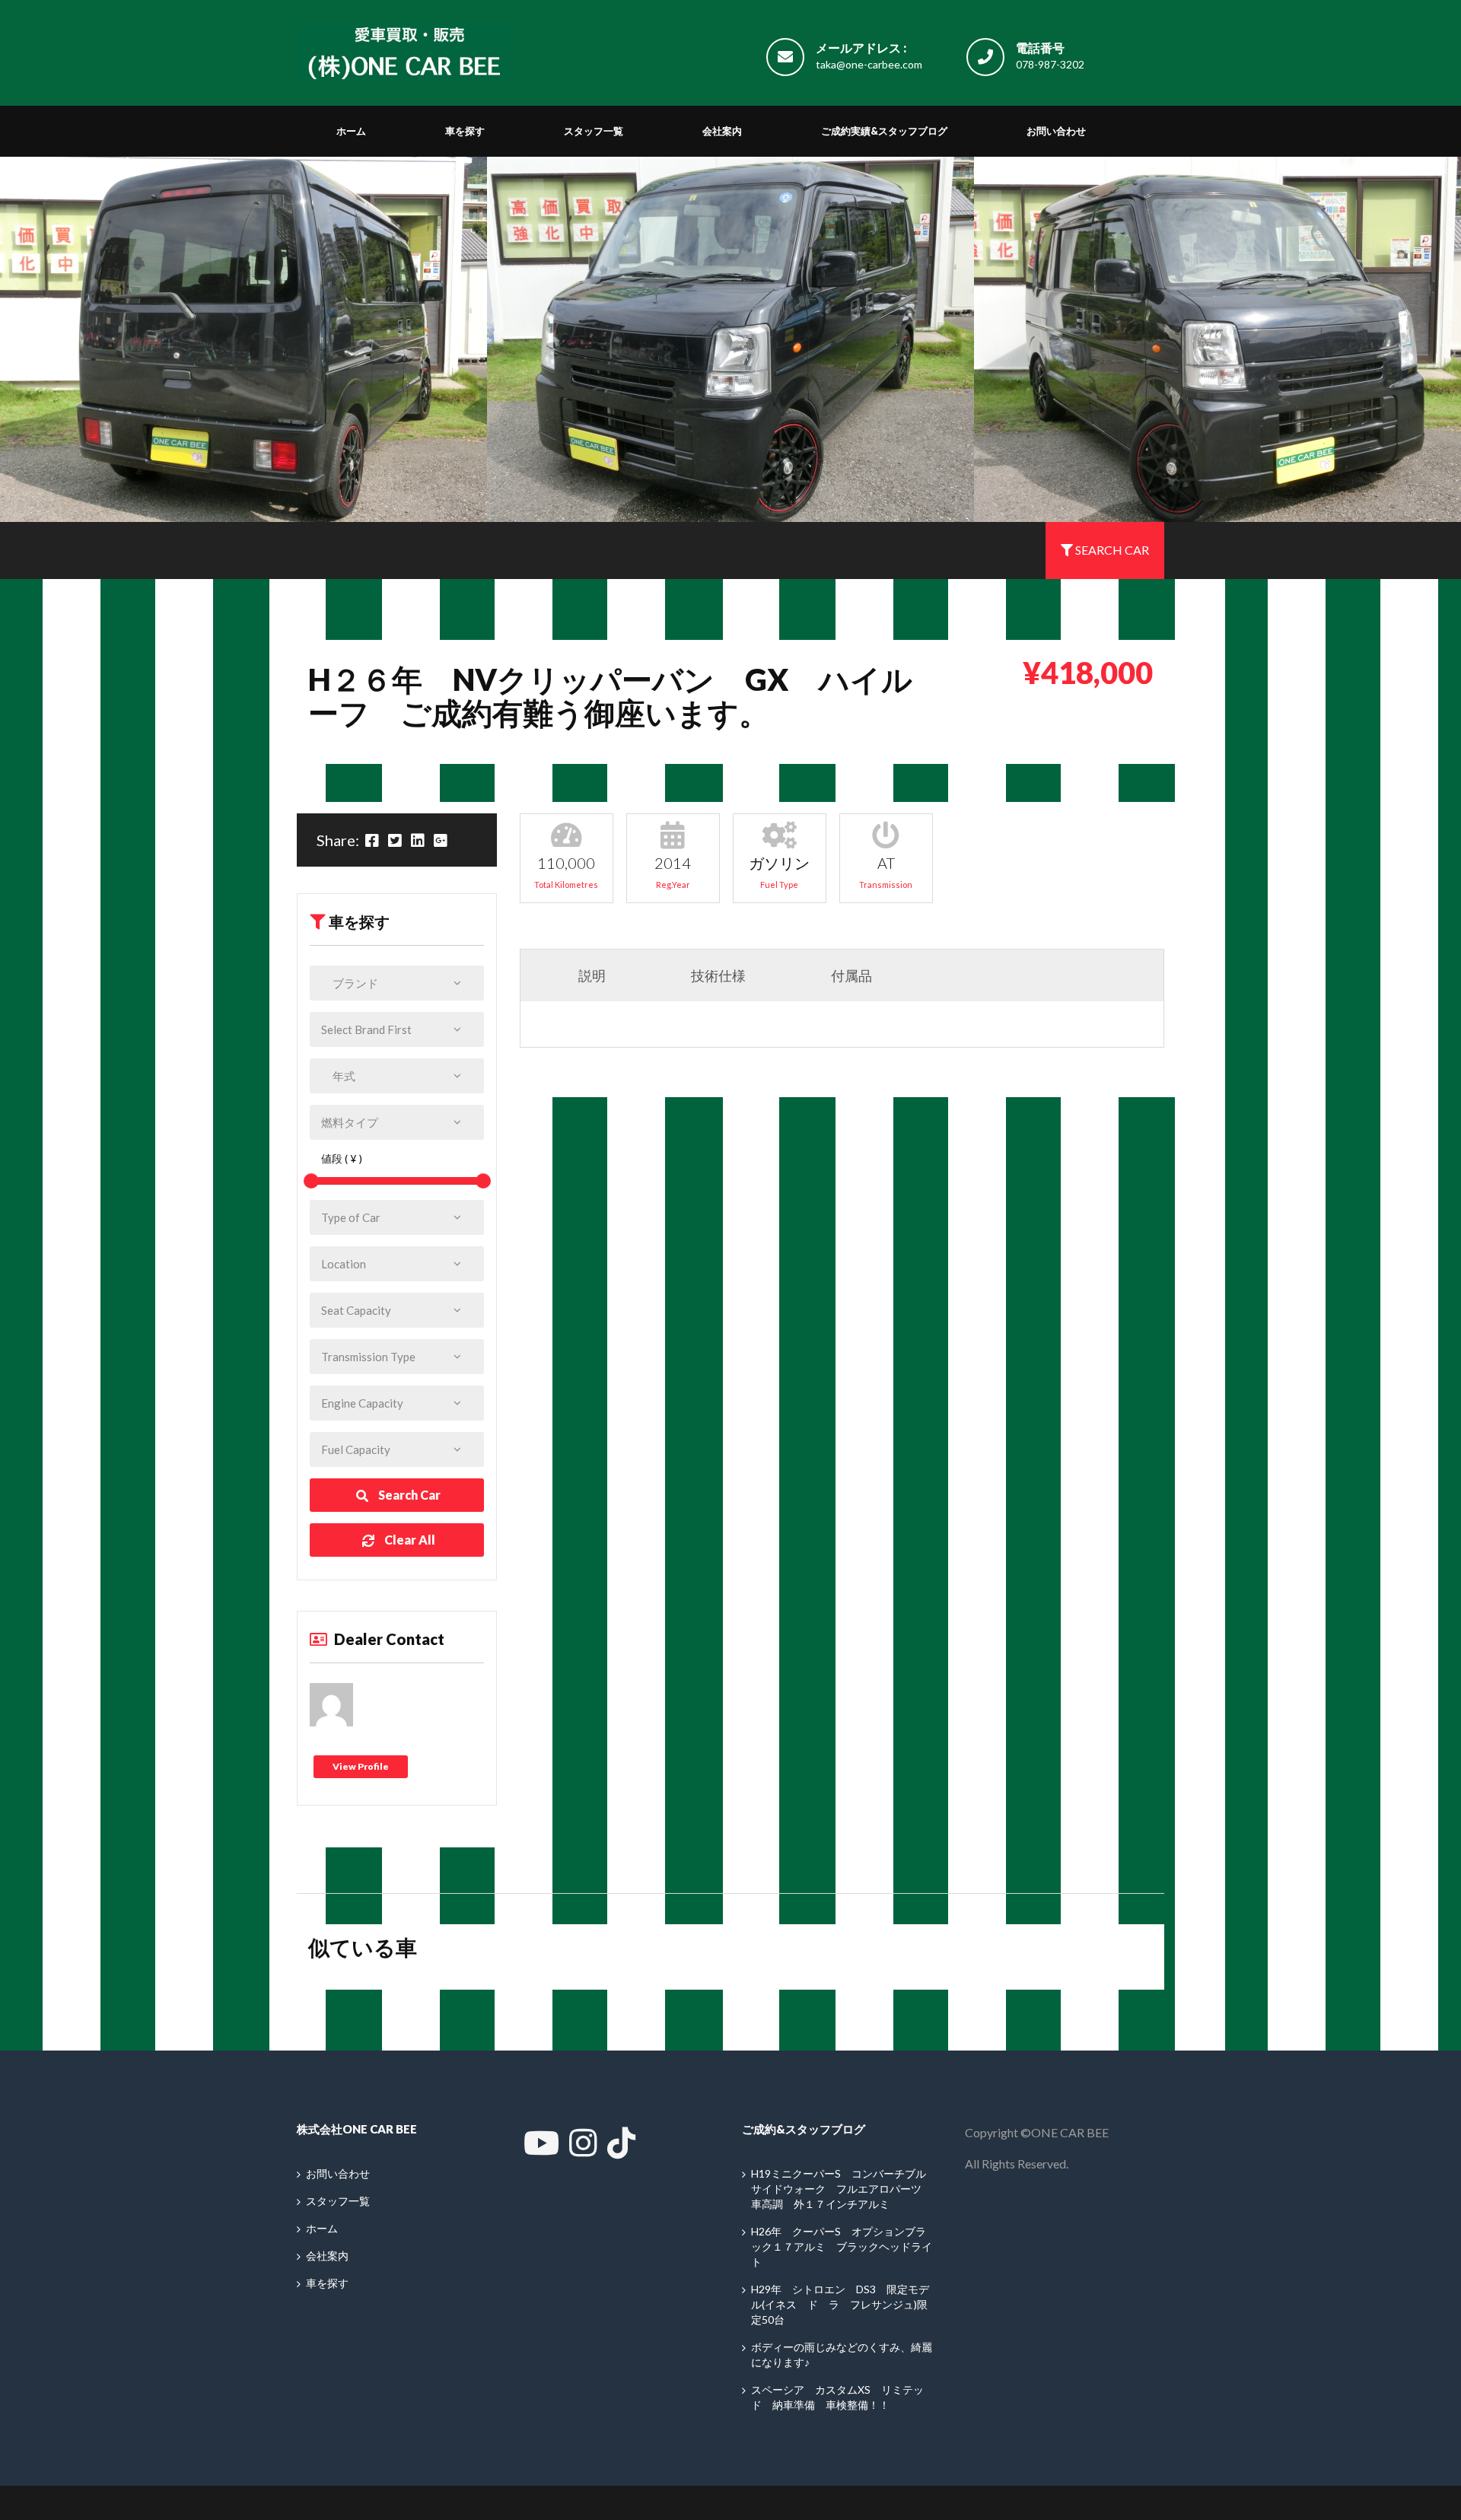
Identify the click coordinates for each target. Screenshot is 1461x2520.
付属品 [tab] (834, 975)
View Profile (361, 1766)
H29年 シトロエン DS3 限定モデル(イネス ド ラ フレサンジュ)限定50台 (840, 2304)
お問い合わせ (1056, 131)
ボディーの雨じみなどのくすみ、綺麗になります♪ (842, 2355)
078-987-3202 (1050, 64)
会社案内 (722, 131)
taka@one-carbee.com (869, 64)
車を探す (465, 131)
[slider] (311, 1181)
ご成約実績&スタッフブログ (884, 131)
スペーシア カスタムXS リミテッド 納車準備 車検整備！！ (837, 2397)
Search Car (408, 1495)
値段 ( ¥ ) (336, 1158)
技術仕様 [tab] (701, 975)
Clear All (409, 1540)
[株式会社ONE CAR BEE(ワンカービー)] (404, 49)
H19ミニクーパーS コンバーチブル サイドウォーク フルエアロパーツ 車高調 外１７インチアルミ (844, 2189)
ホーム (351, 131)
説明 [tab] (575, 975)
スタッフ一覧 (594, 131)
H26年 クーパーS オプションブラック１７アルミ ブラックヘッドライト (842, 2246)
